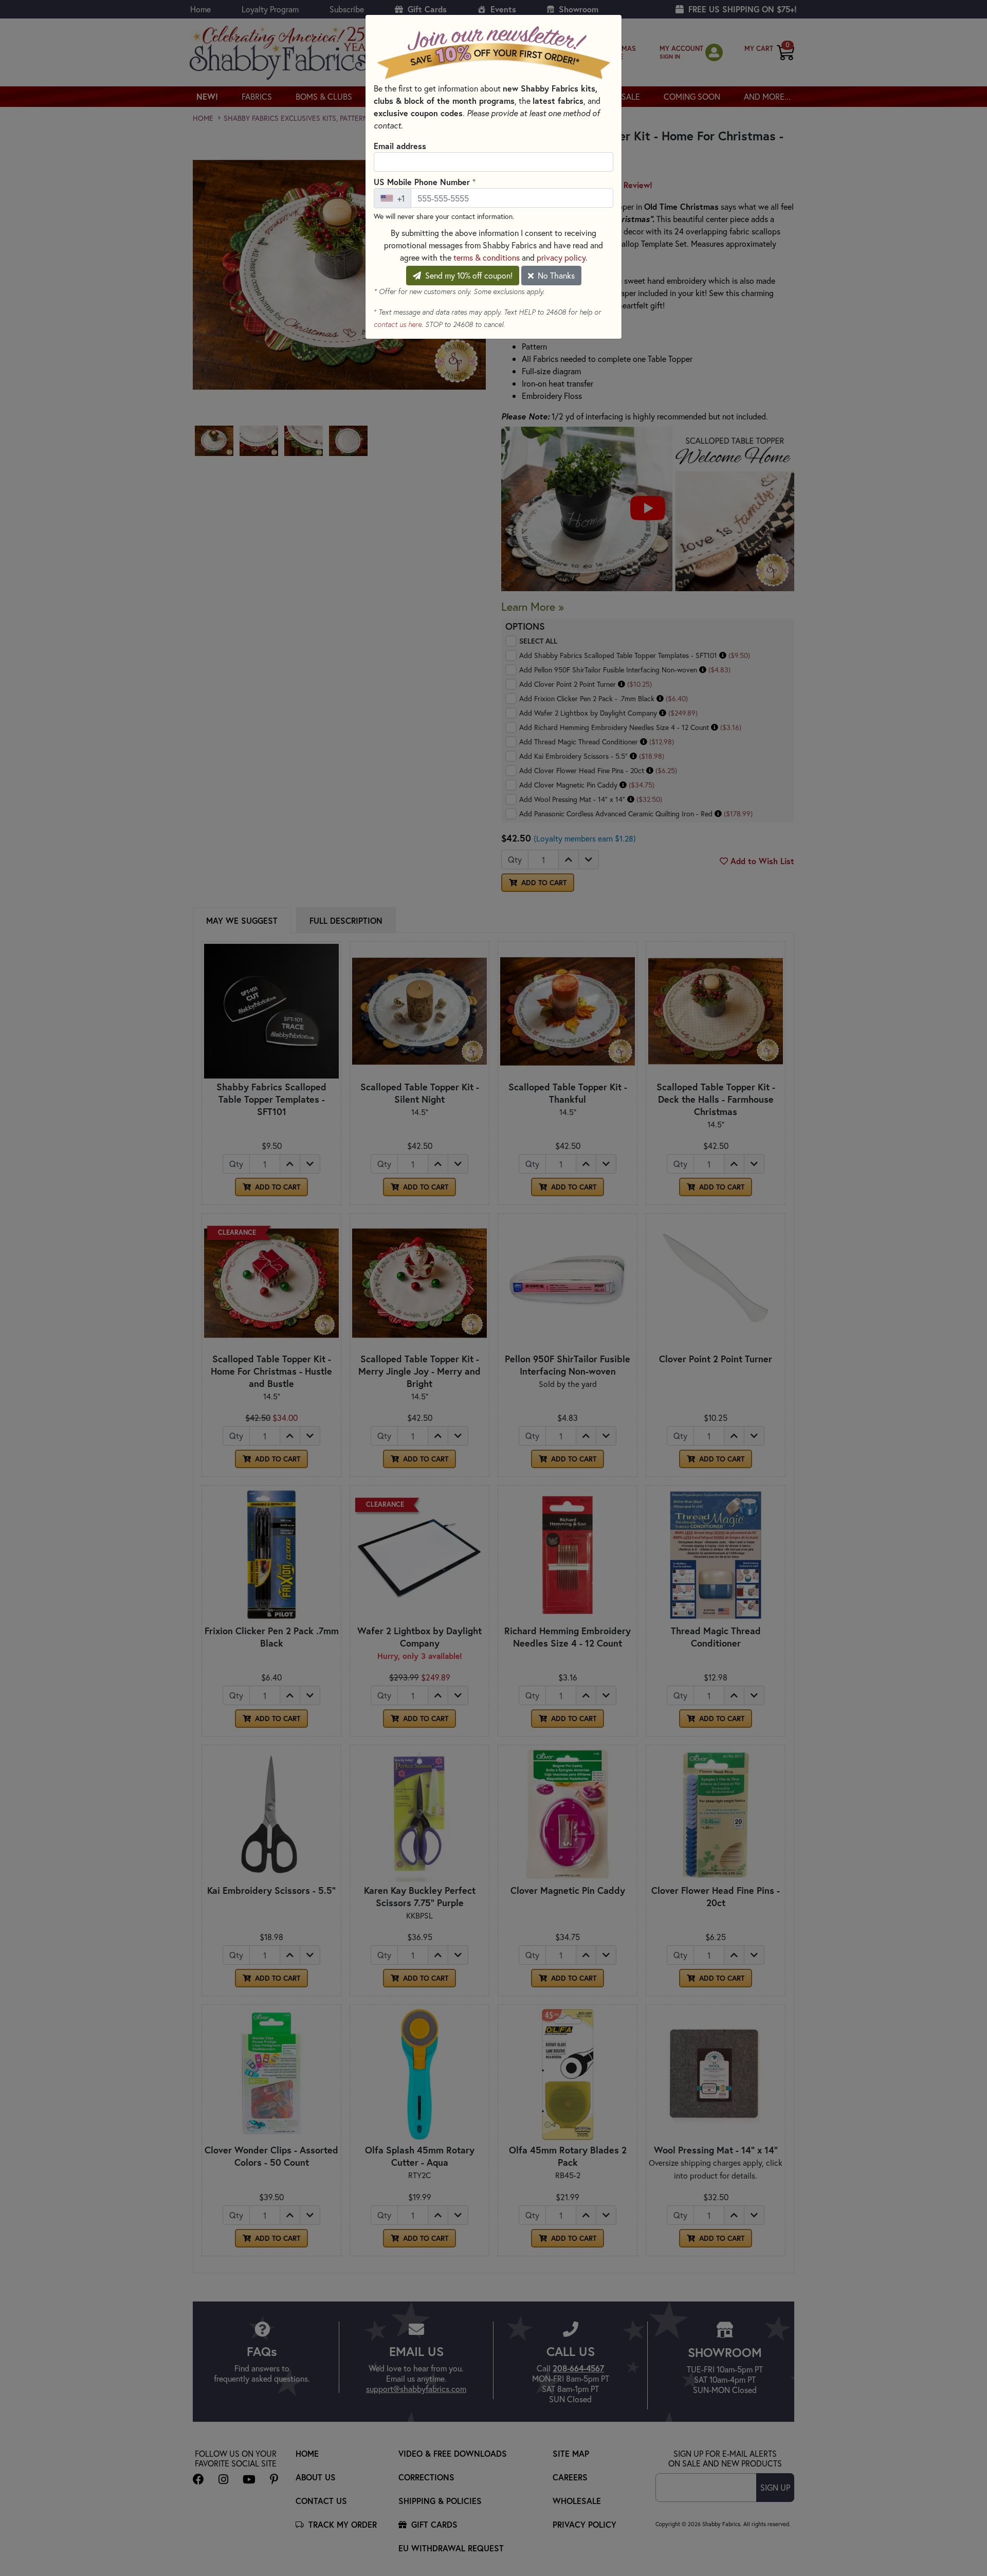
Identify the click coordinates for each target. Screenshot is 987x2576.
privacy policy (561, 257)
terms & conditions (487, 257)
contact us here (398, 324)
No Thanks (555, 275)
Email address (400, 146)
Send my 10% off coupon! (468, 275)
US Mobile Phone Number (425, 181)
